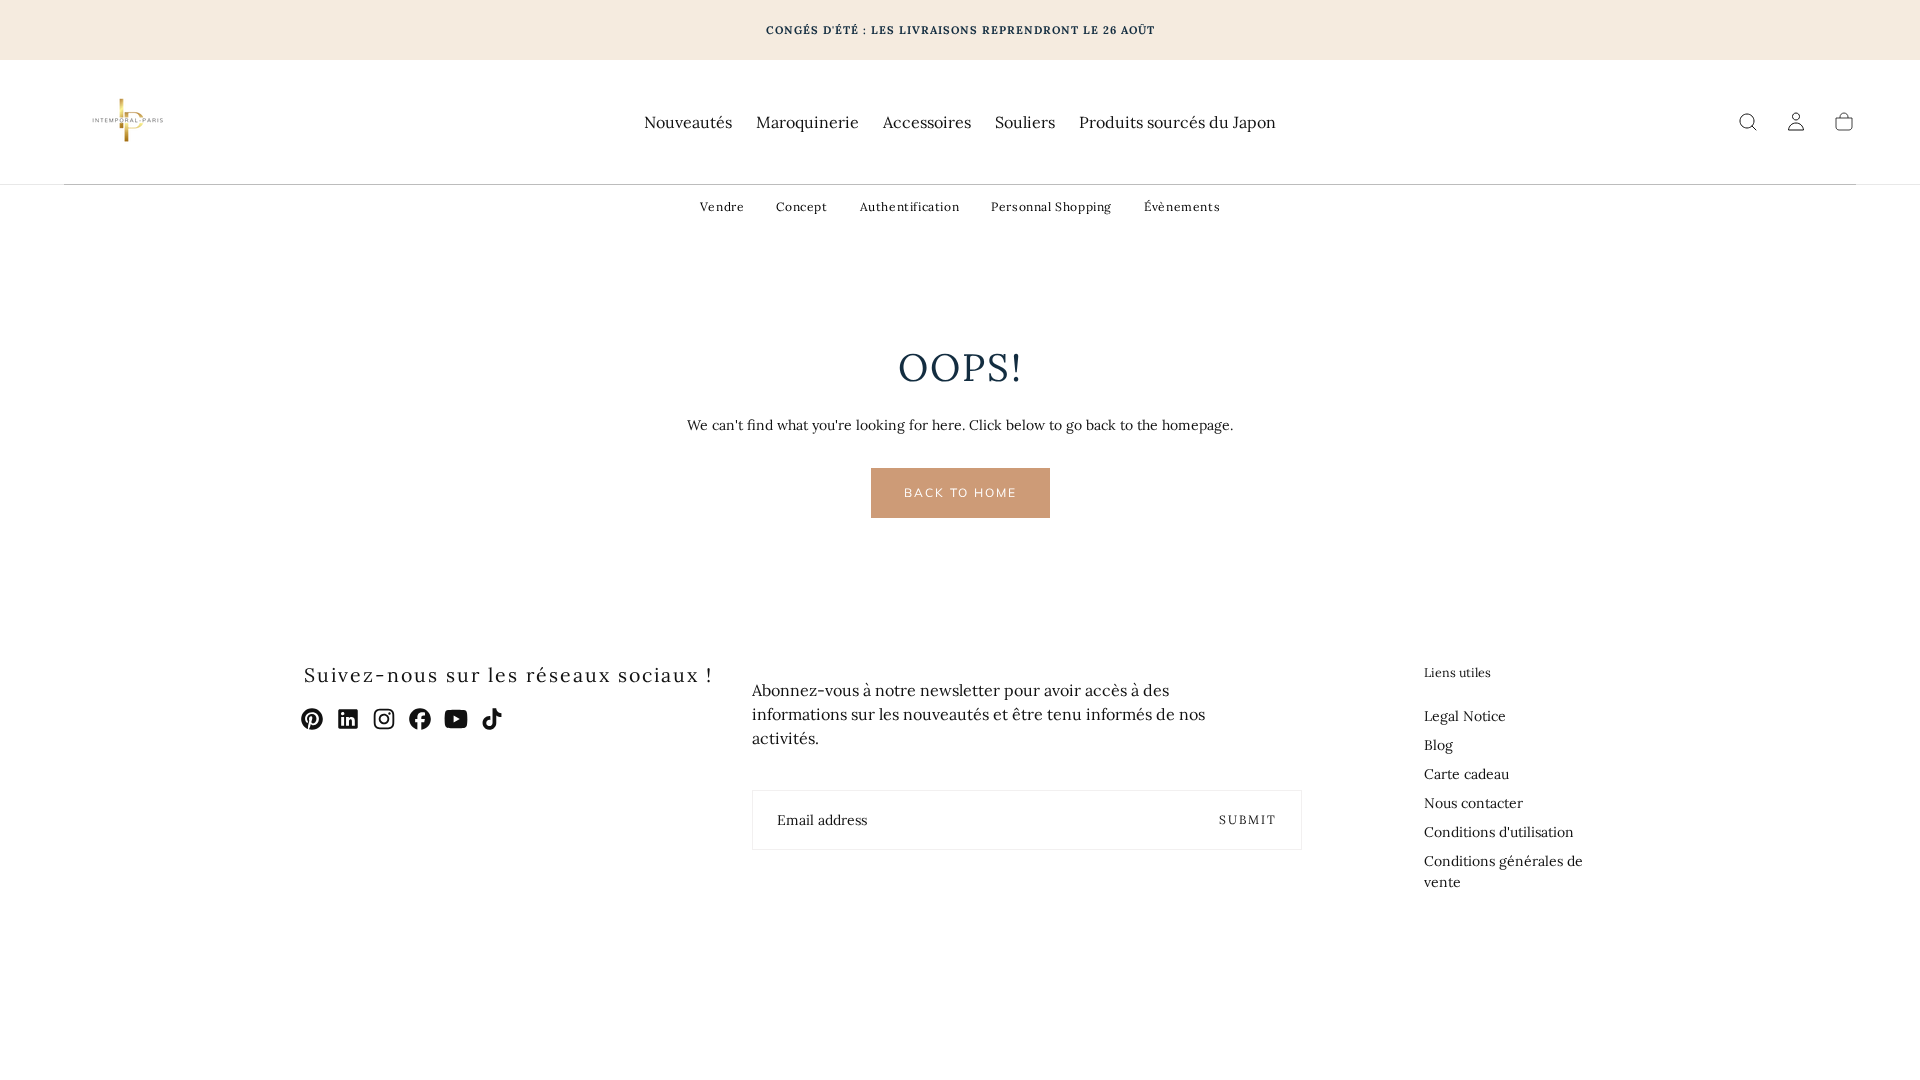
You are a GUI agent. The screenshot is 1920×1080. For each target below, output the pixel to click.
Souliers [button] (1025, 122)
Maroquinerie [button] (807, 122)
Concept (801, 206)
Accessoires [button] (927, 122)
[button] (1748, 122)
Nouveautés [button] (688, 122)
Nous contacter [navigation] (1473, 803)
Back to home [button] (960, 492)
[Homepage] (126, 122)
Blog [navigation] (1438, 745)
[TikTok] (492, 719)
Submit (1248, 819)
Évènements (1182, 206)
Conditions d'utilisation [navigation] (1499, 832)
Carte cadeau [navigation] (1466, 774)
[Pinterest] (312, 719)
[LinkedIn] (348, 719)
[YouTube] (456, 719)
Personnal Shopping (1051, 206)
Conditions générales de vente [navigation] (1503, 871)
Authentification (910, 206)
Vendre (722, 206)
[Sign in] (1796, 122)
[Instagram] (384, 719)
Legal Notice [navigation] (1465, 716)
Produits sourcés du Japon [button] (1177, 122)
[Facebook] (420, 719)
